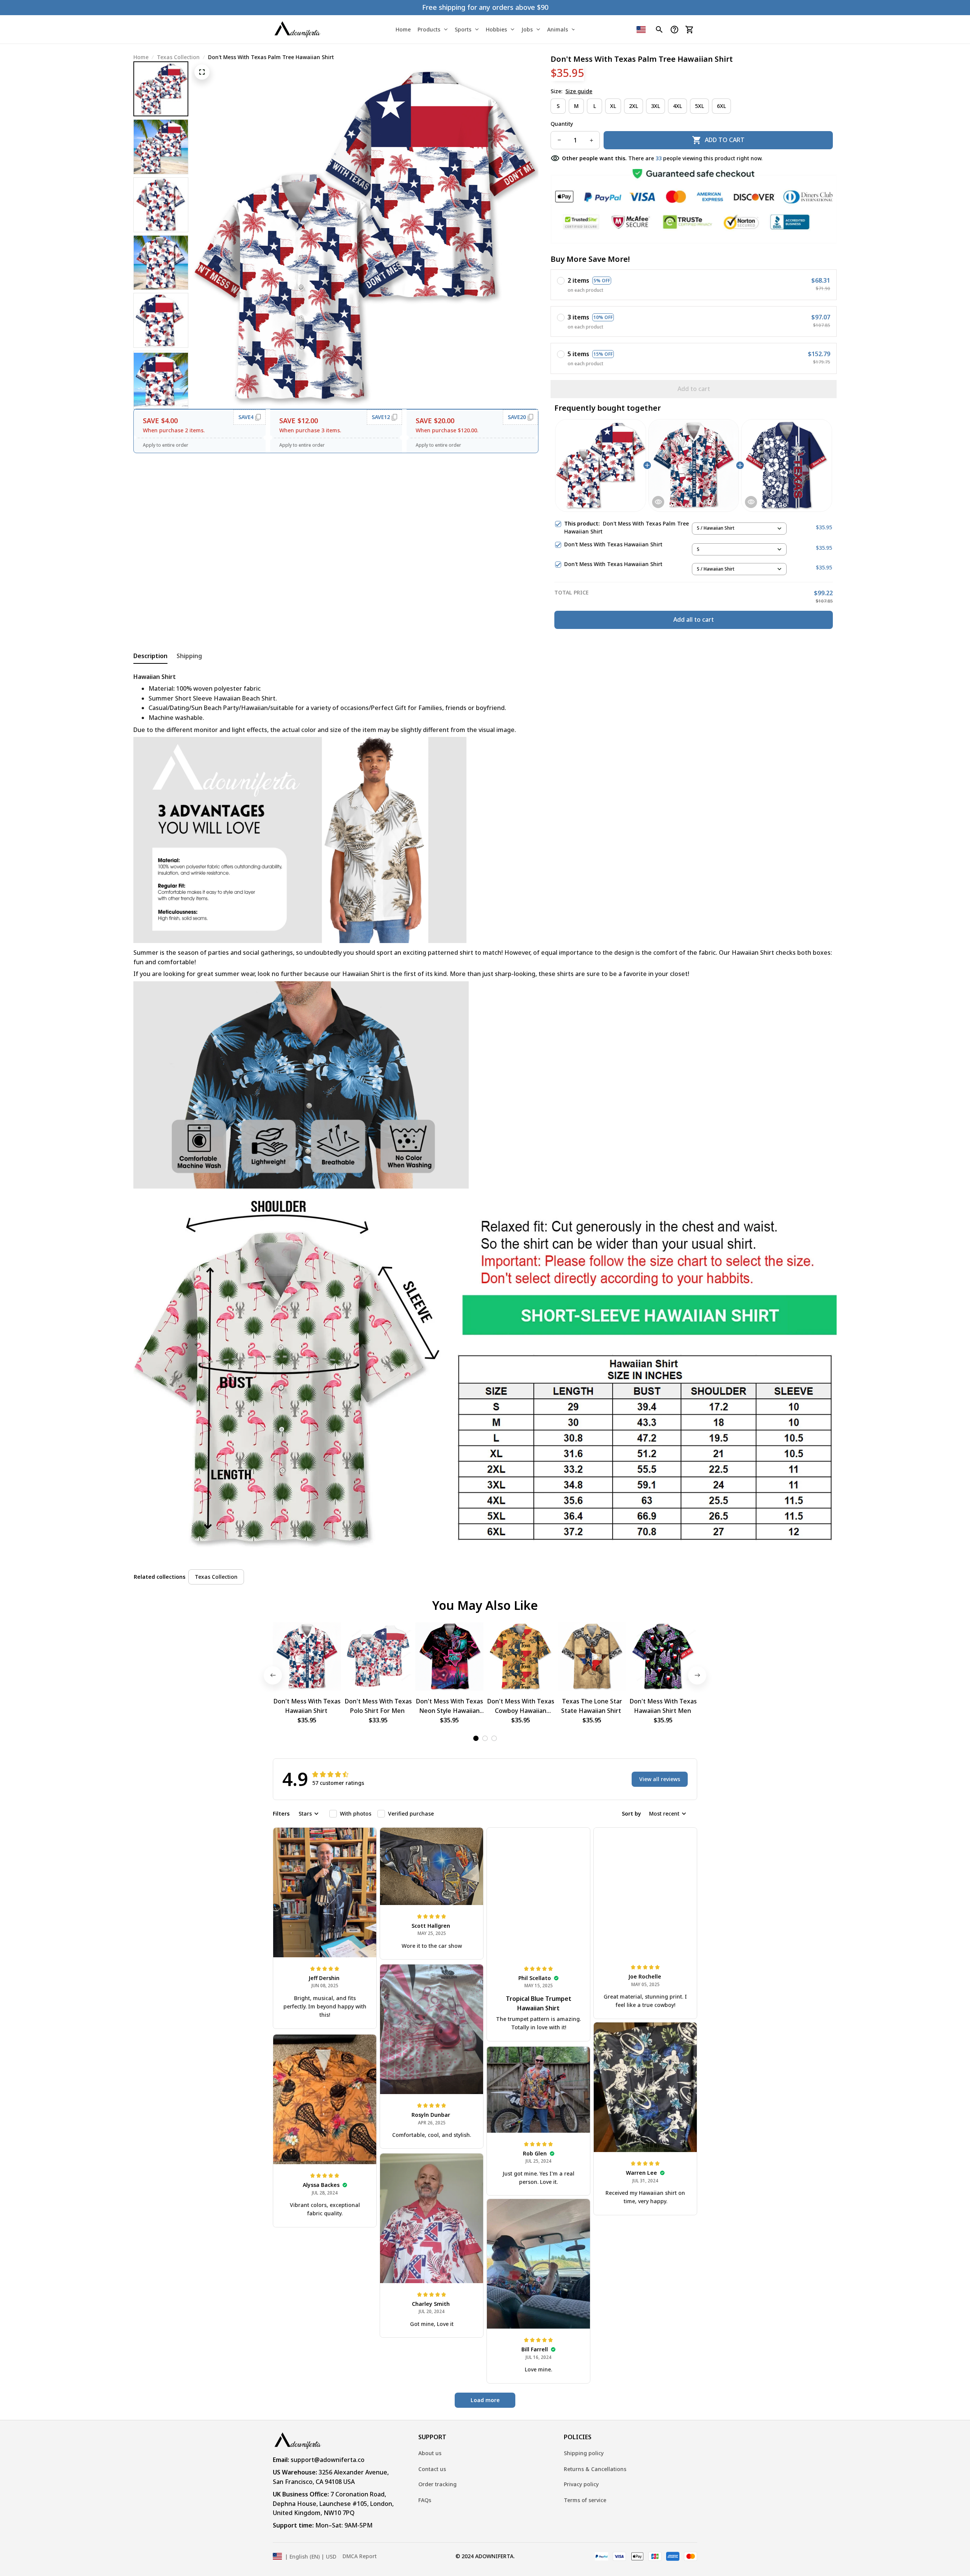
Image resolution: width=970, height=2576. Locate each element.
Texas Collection (178, 57)
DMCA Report (360, 2556)
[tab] (476, 1738)
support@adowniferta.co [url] (328, 2460)
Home (141, 57)
